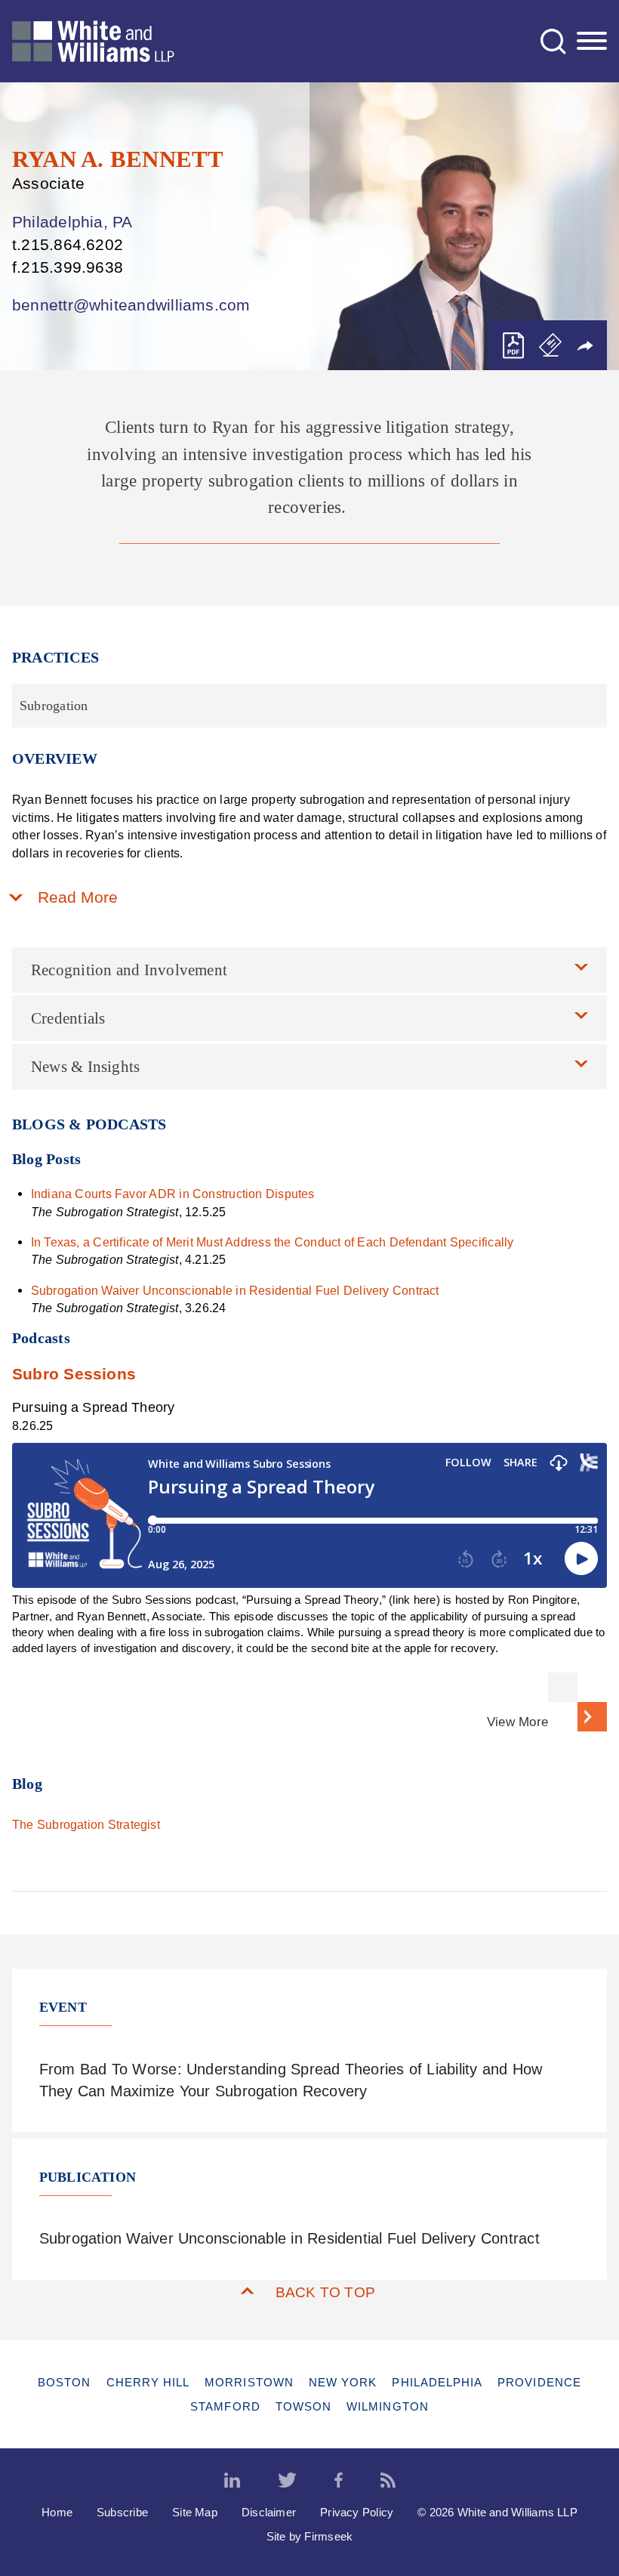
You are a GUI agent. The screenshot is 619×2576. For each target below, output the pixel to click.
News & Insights (85, 1067)
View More (517, 1722)
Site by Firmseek (310, 2536)
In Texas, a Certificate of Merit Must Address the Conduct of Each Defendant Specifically (276, 1242)
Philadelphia (437, 2382)
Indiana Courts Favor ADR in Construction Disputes (173, 1194)
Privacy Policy (357, 2512)
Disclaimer (269, 2512)
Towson (303, 2406)
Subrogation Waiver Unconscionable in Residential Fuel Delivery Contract (235, 1290)
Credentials (68, 1018)
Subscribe (122, 2512)
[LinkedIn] (232, 2481)
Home (57, 2512)
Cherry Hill (148, 2382)
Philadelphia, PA (72, 222)
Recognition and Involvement (129, 970)
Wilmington (388, 2406)
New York (343, 2382)
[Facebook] (339, 2481)
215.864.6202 (72, 244)
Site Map (195, 2512)
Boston (64, 2382)
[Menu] (592, 42)
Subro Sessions (74, 1374)
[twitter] (287, 2481)
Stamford (225, 2406)
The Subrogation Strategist (86, 1824)
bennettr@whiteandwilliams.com (131, 305)
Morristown (249, 2382)
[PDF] (513, 346)
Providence (539, 2382)
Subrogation (54, 706)
